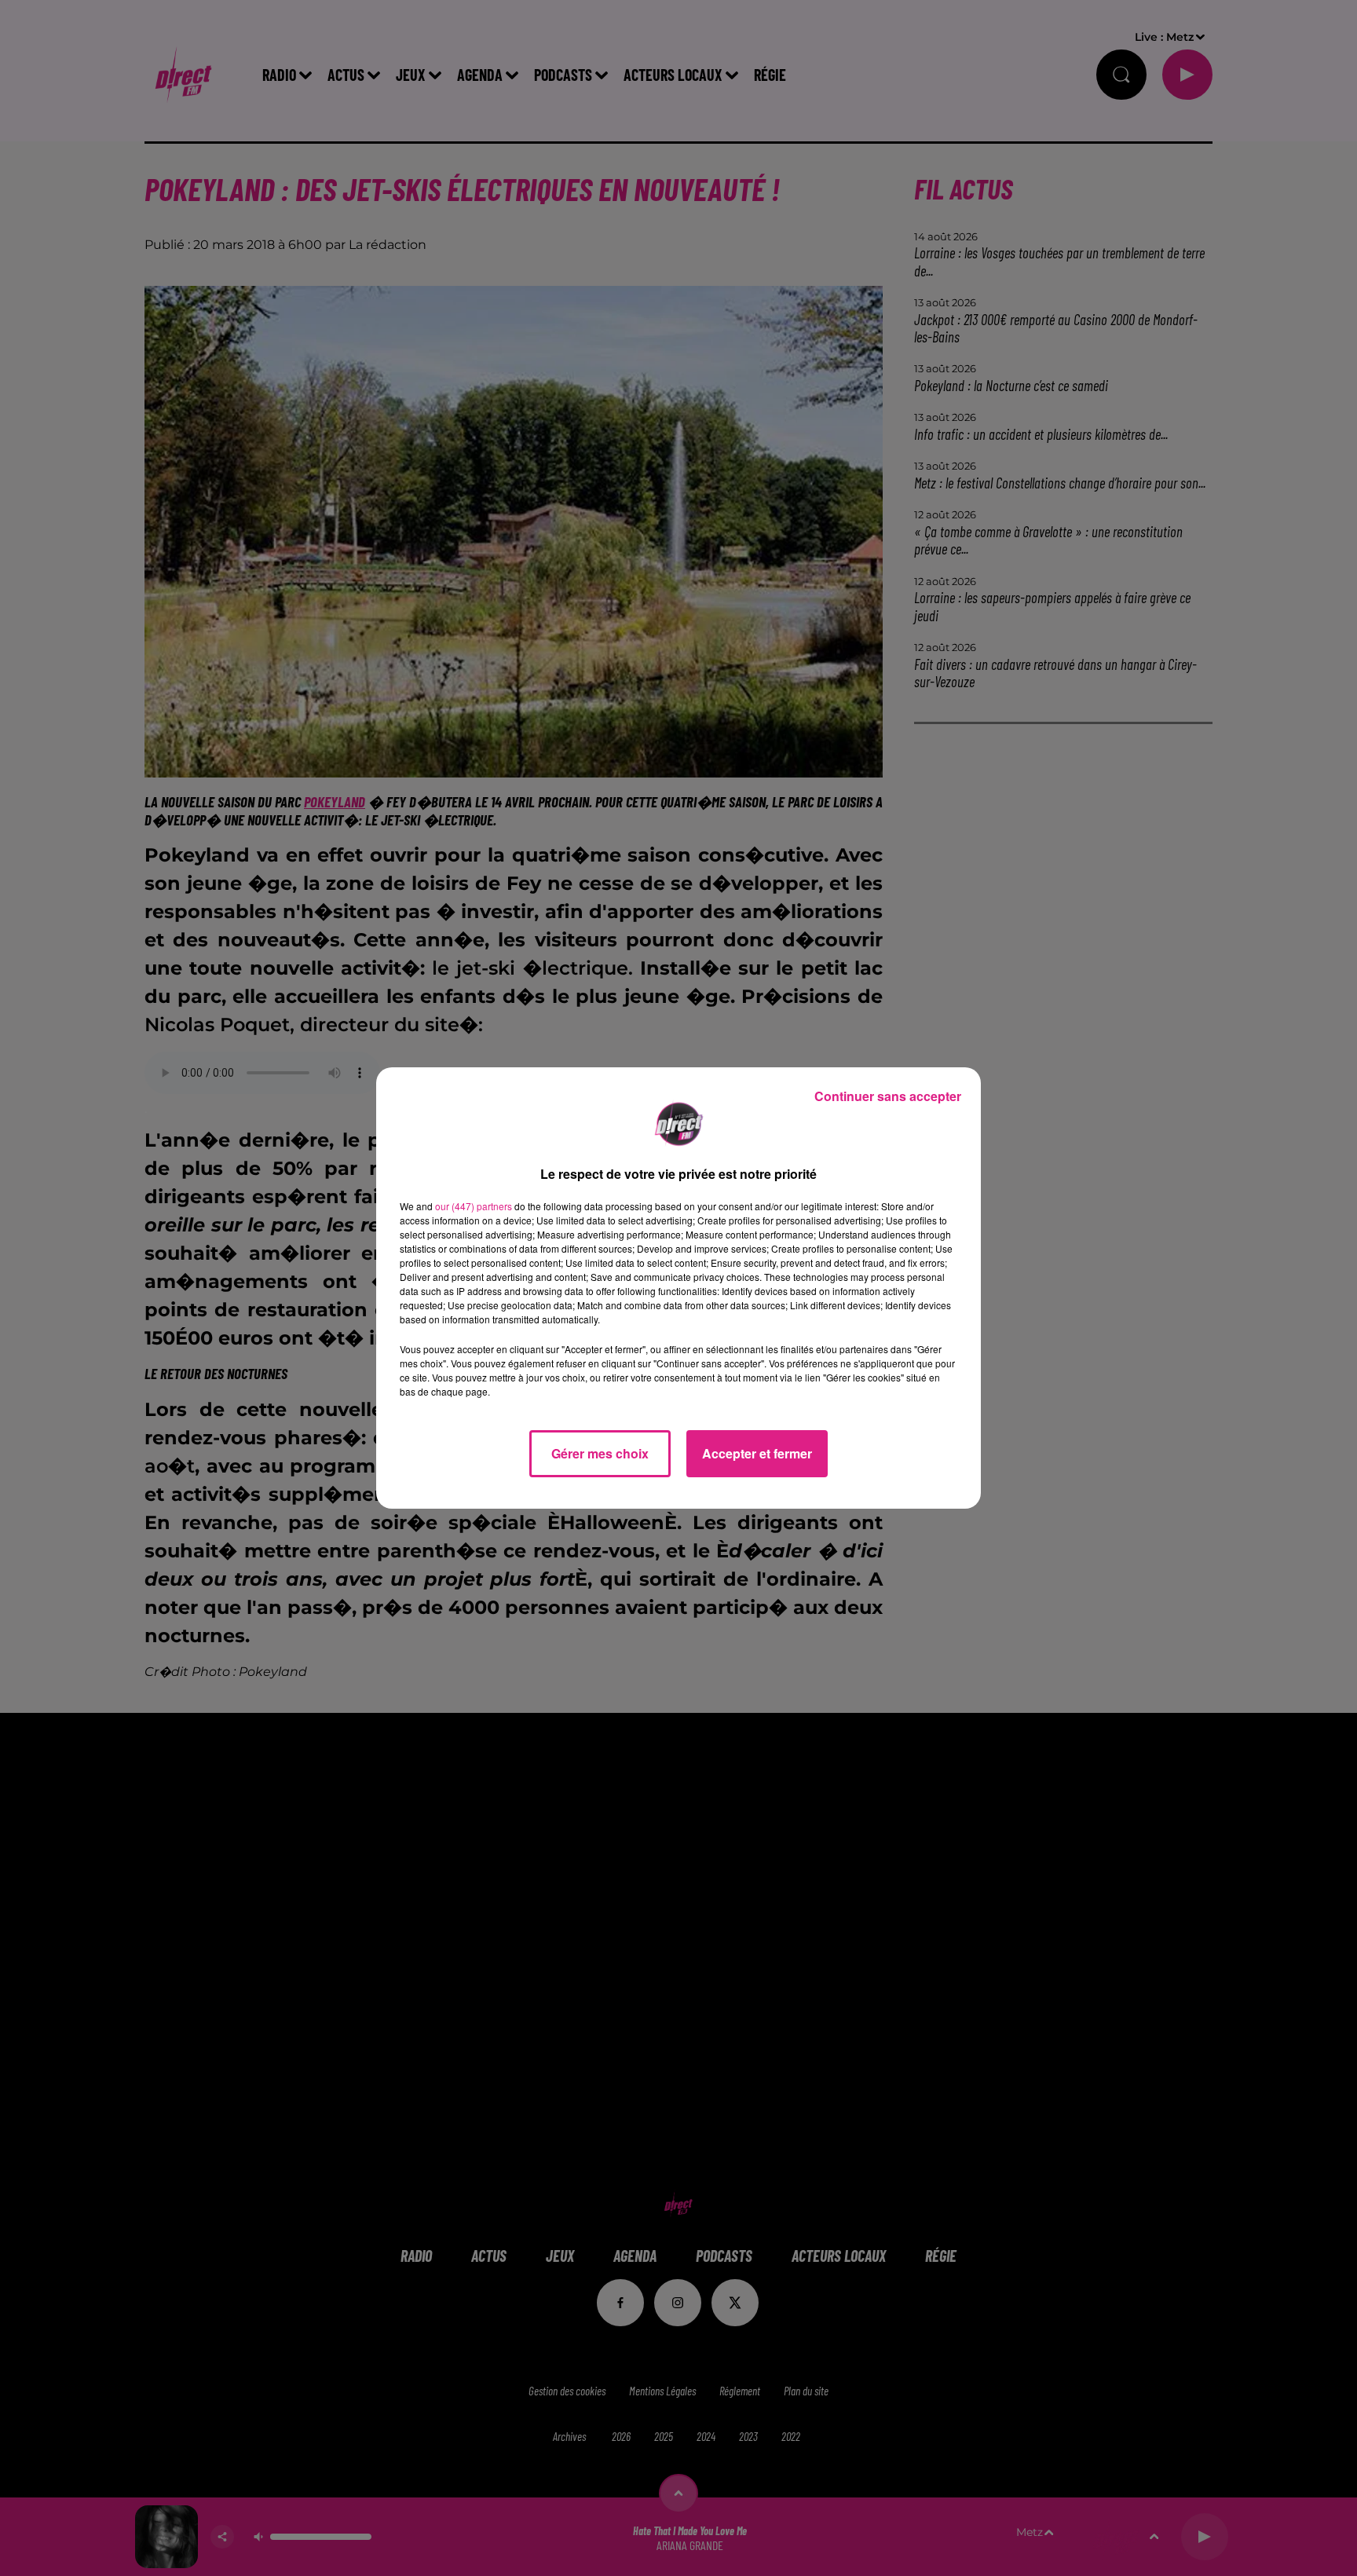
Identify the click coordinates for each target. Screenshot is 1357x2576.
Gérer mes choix (600, 1453)
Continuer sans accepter (888, 1096)
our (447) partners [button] (474, 1206)
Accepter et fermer (757, 1453)
